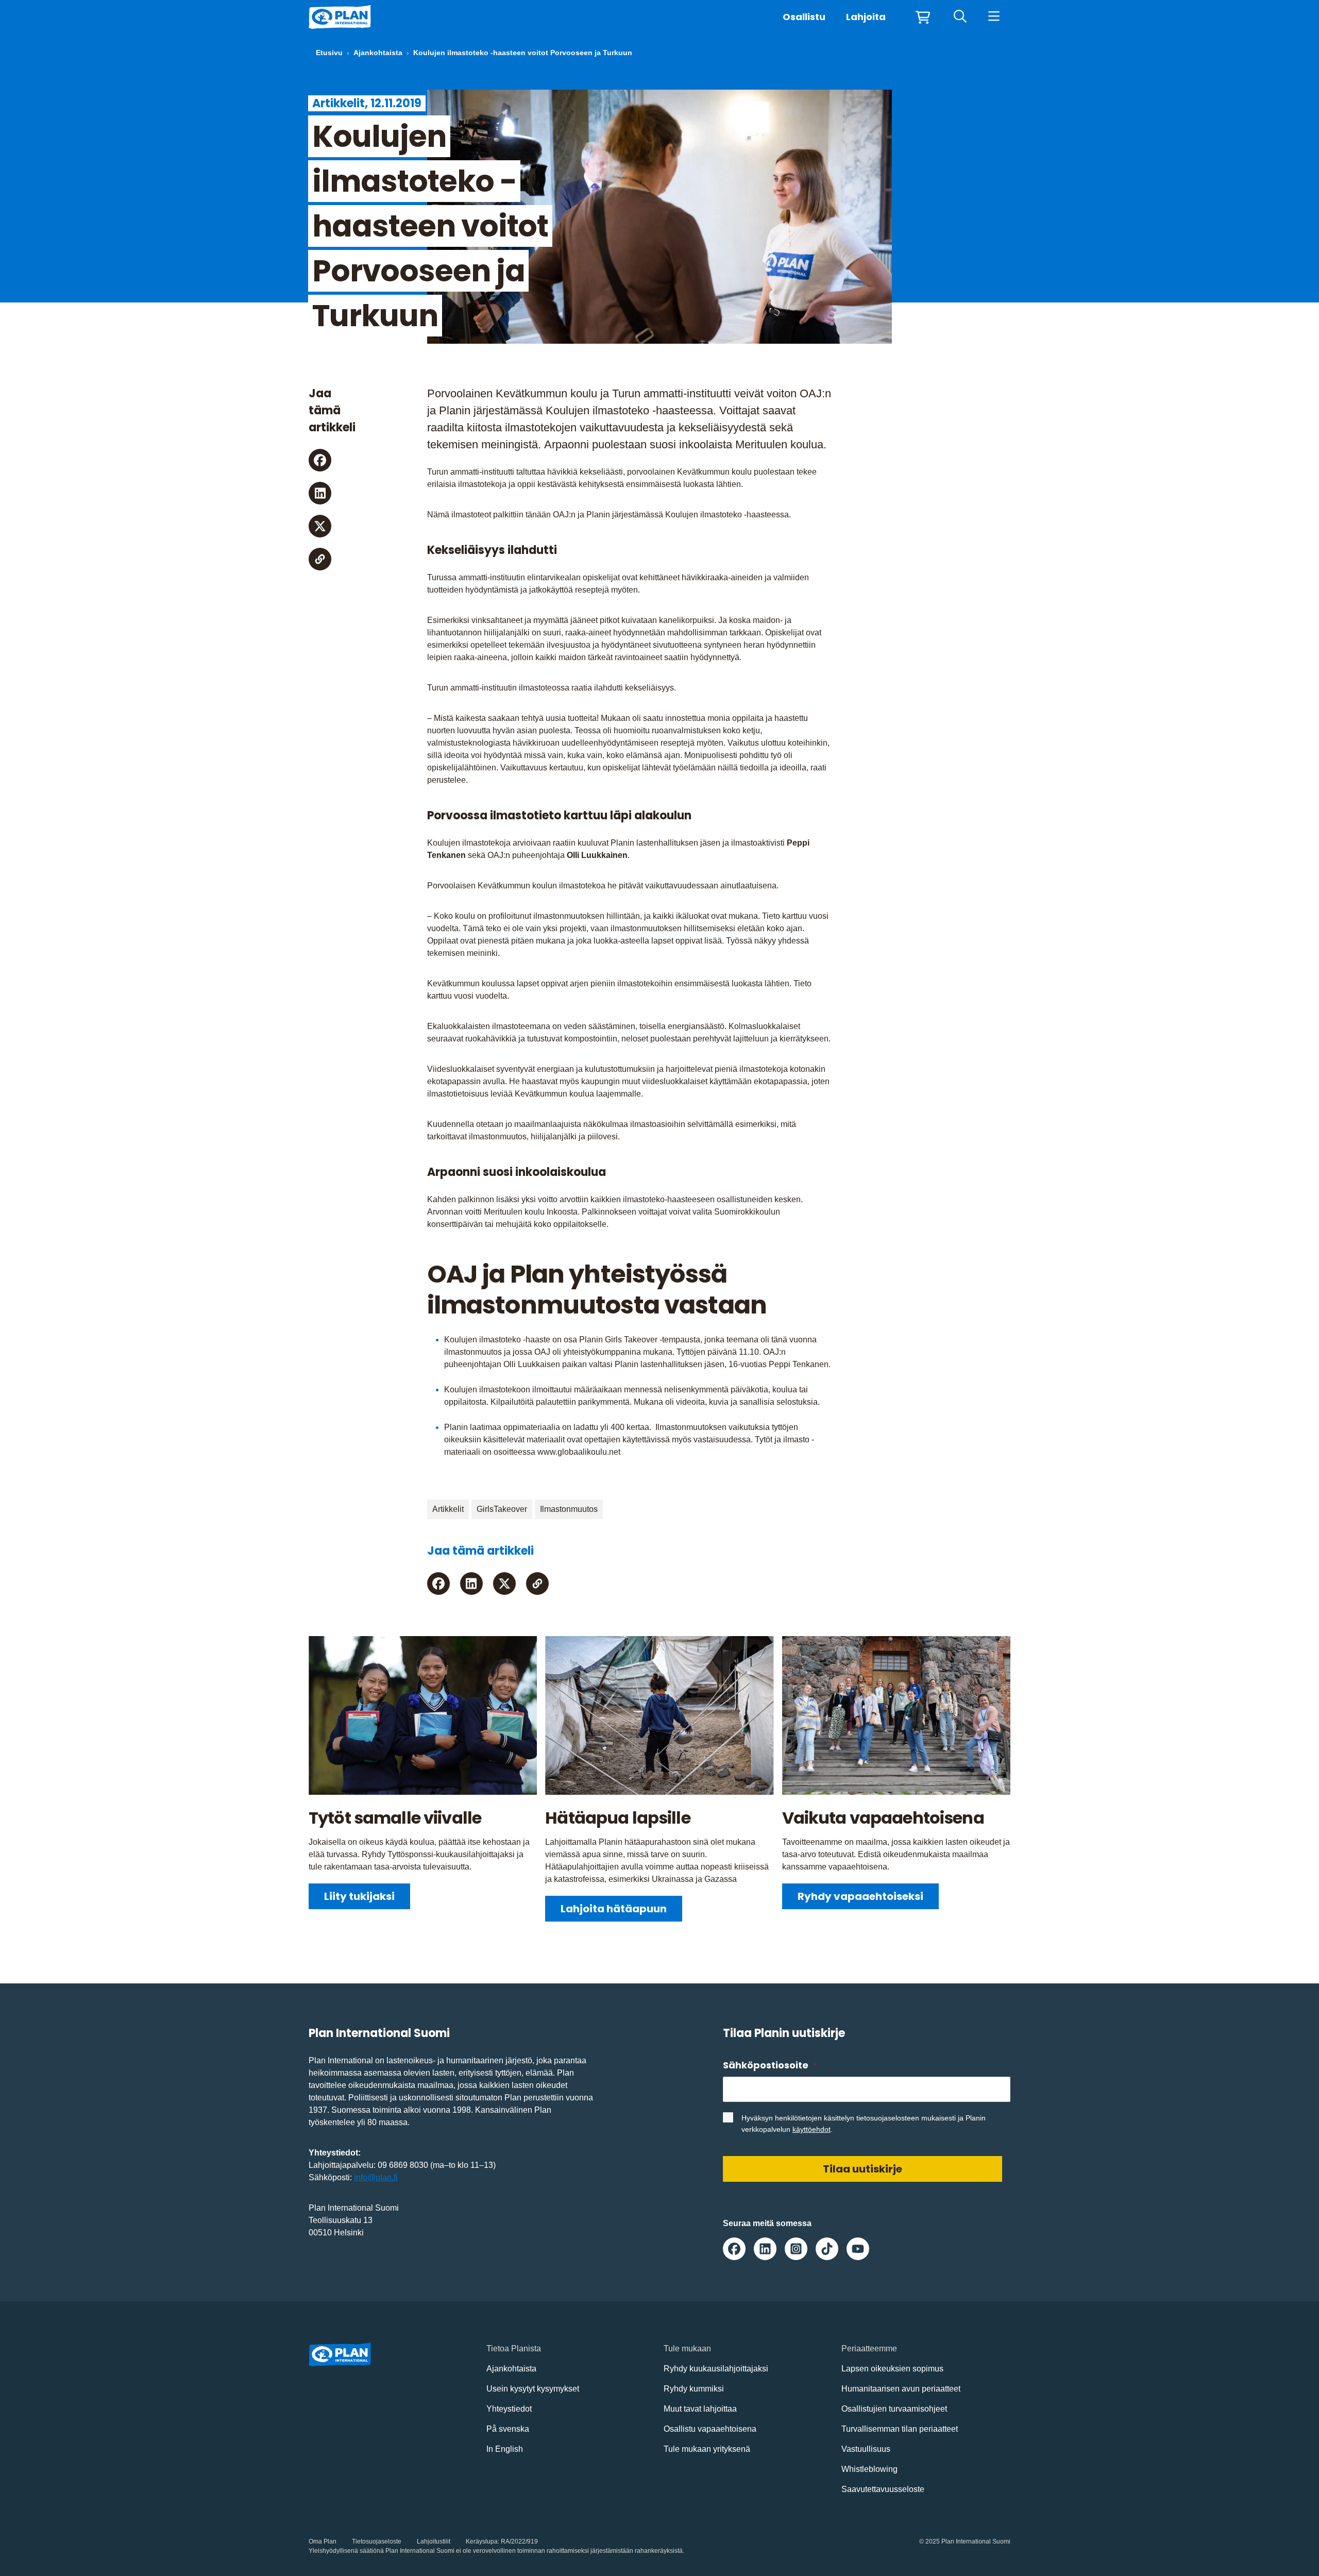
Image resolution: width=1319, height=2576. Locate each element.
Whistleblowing (869, 2469)
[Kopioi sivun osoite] (320, 559)
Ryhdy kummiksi (694, 2389)
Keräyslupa (482, 2541)
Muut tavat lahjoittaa (700, 2409)
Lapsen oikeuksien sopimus (892, 2369)
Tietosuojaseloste (377, 2541)
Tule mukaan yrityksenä (707, 2449)
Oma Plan (323, 2541)
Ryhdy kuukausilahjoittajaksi (716, 2369)
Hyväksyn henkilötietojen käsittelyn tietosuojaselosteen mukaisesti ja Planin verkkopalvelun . (864, 2124)
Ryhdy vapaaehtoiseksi (860, 1896)
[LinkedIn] (320, 493)
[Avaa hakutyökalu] (960, 17)
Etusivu (329, 53)
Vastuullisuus (866, 2449)
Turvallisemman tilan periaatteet (900, 2429)
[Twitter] (320, 526)
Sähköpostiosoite (770, 2065)
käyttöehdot (811, 2129)
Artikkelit (448, 1509)
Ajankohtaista (378, 53)
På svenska (508, 2429)
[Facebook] (320, 460)
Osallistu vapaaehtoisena (710, 2429)
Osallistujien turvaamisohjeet (894, 2409)
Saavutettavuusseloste (883, 2489)
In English (505, 2449)
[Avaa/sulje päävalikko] (994, 17)
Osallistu (804, 17)
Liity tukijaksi (359, 1896)
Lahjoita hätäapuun (614, 1909)
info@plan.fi (376, 2177)
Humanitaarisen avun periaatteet (901, 2389)
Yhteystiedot (509, 2409)
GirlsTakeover (502, 1509)
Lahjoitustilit (434, 2541)
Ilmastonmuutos (569, 1509)
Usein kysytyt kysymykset (533, 2389)
